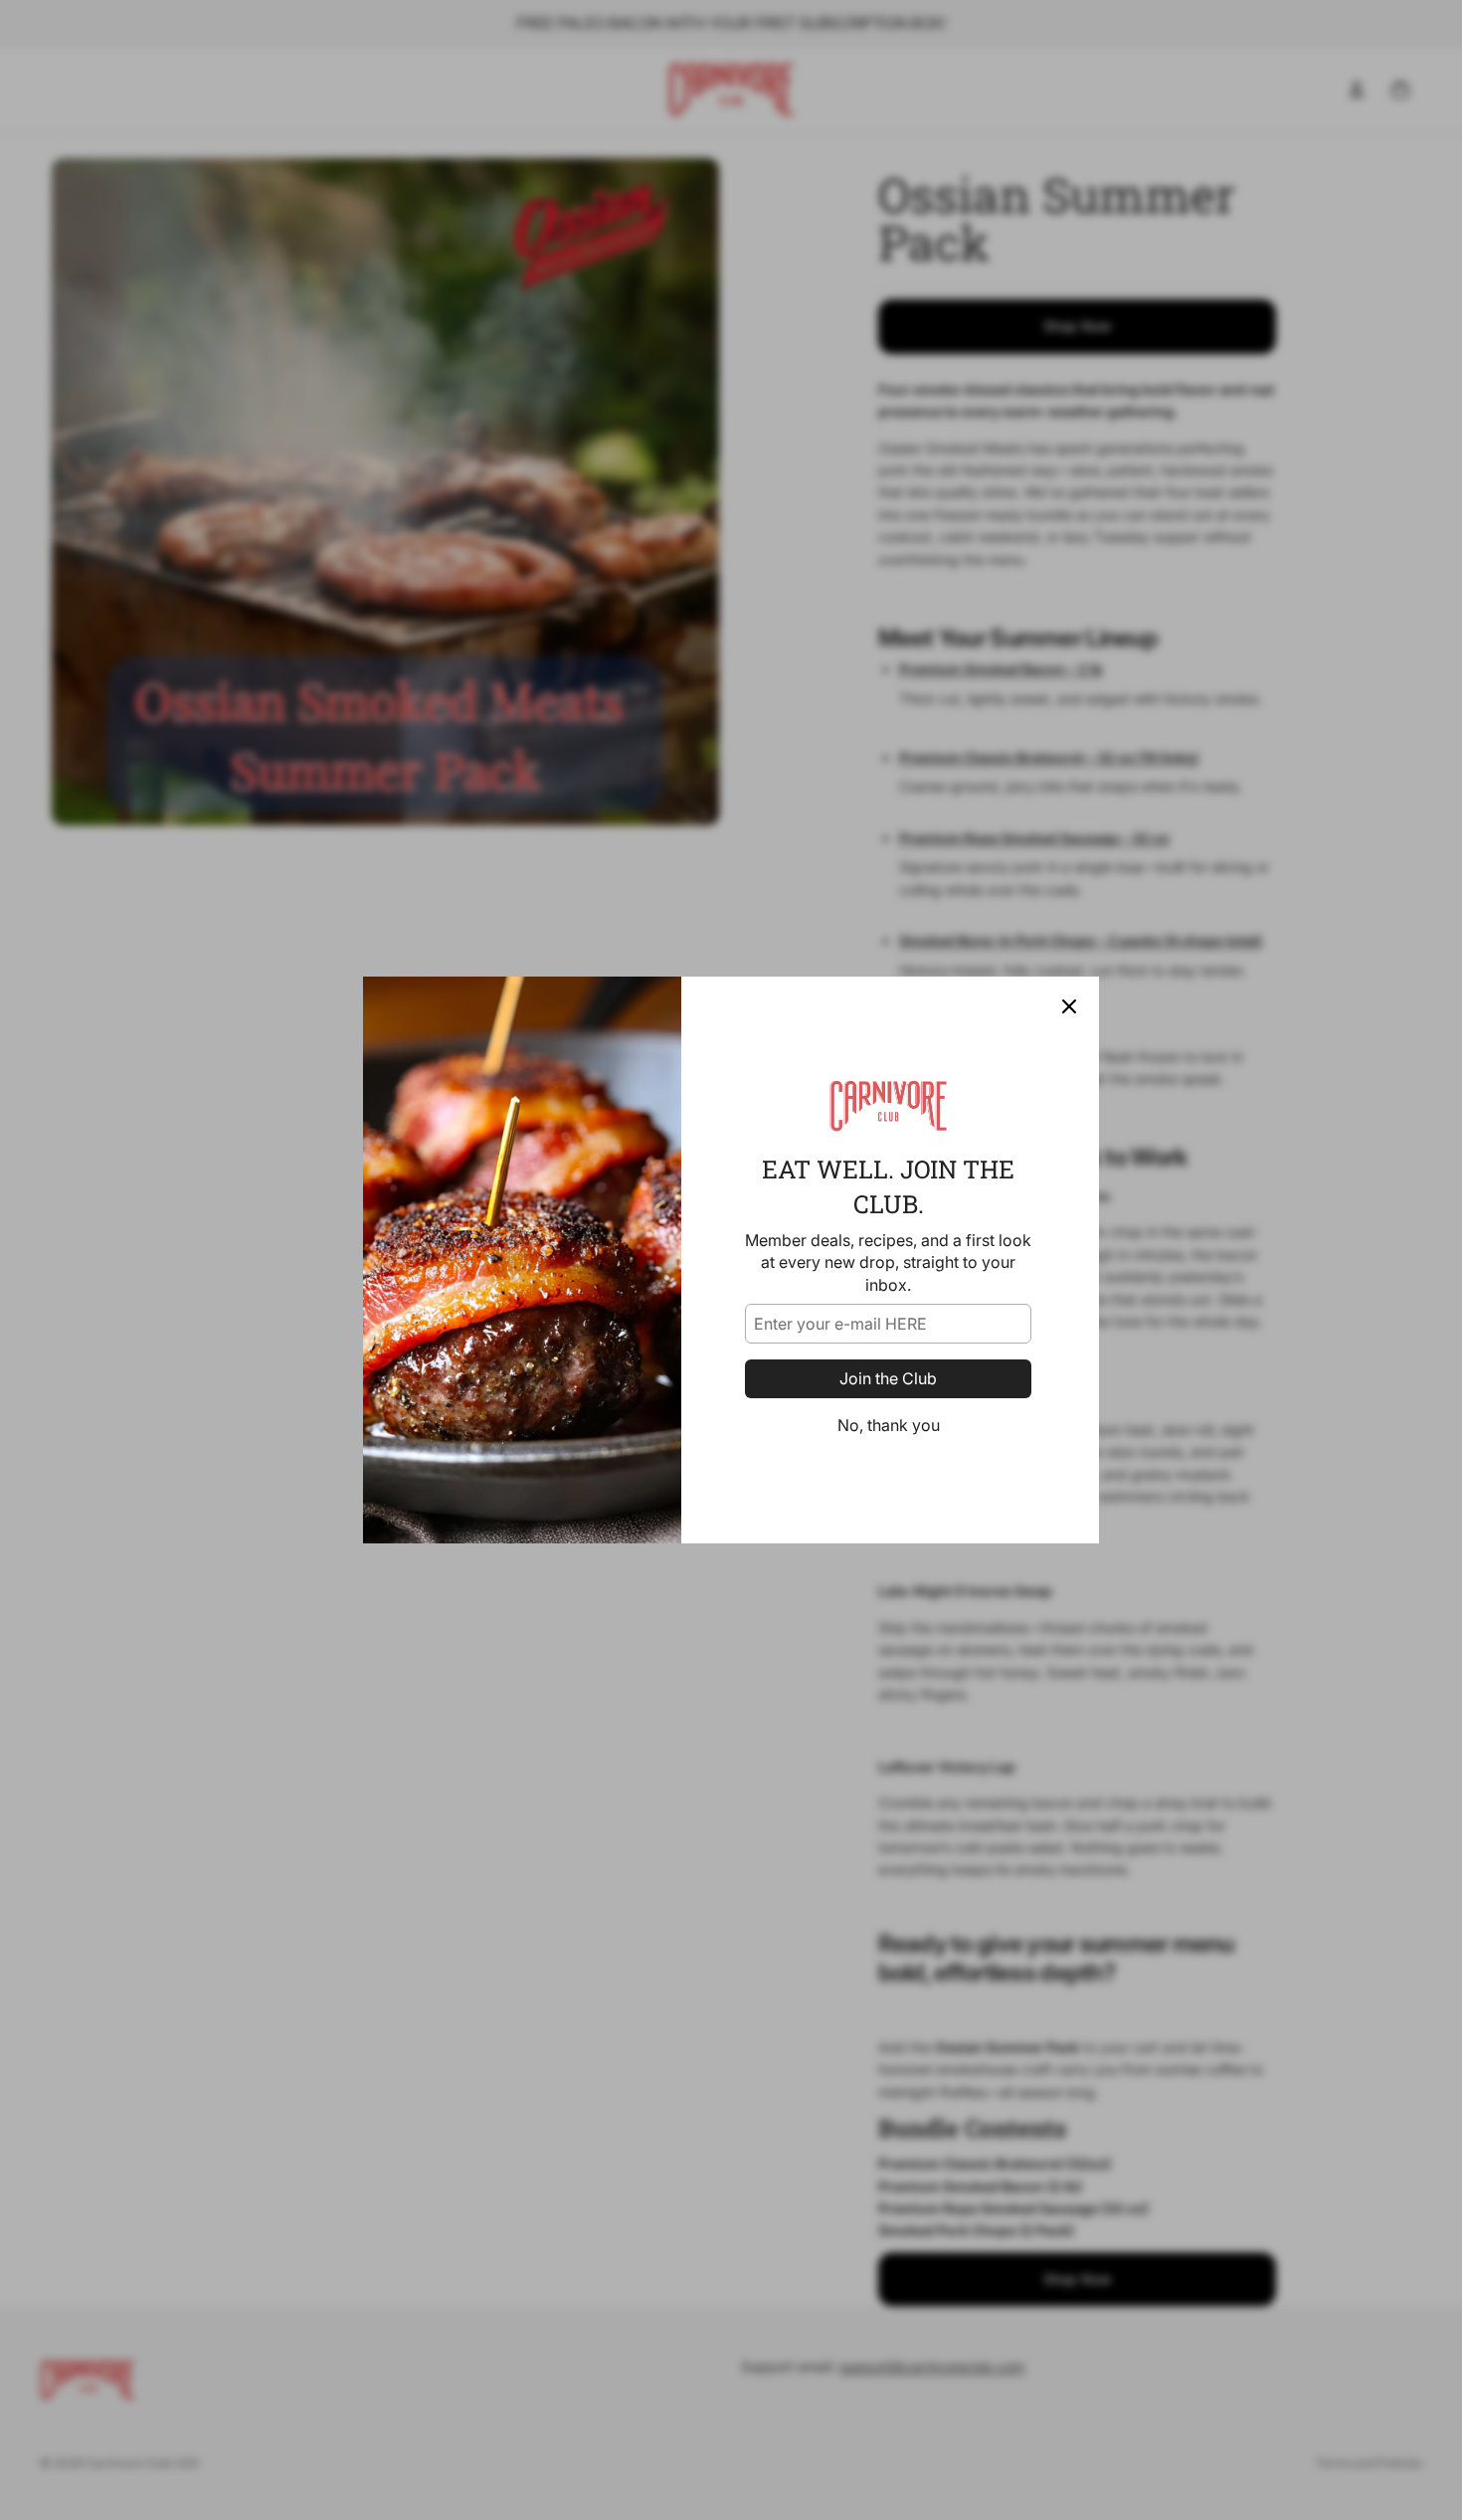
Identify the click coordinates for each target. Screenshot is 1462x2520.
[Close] (1069, 1006)
